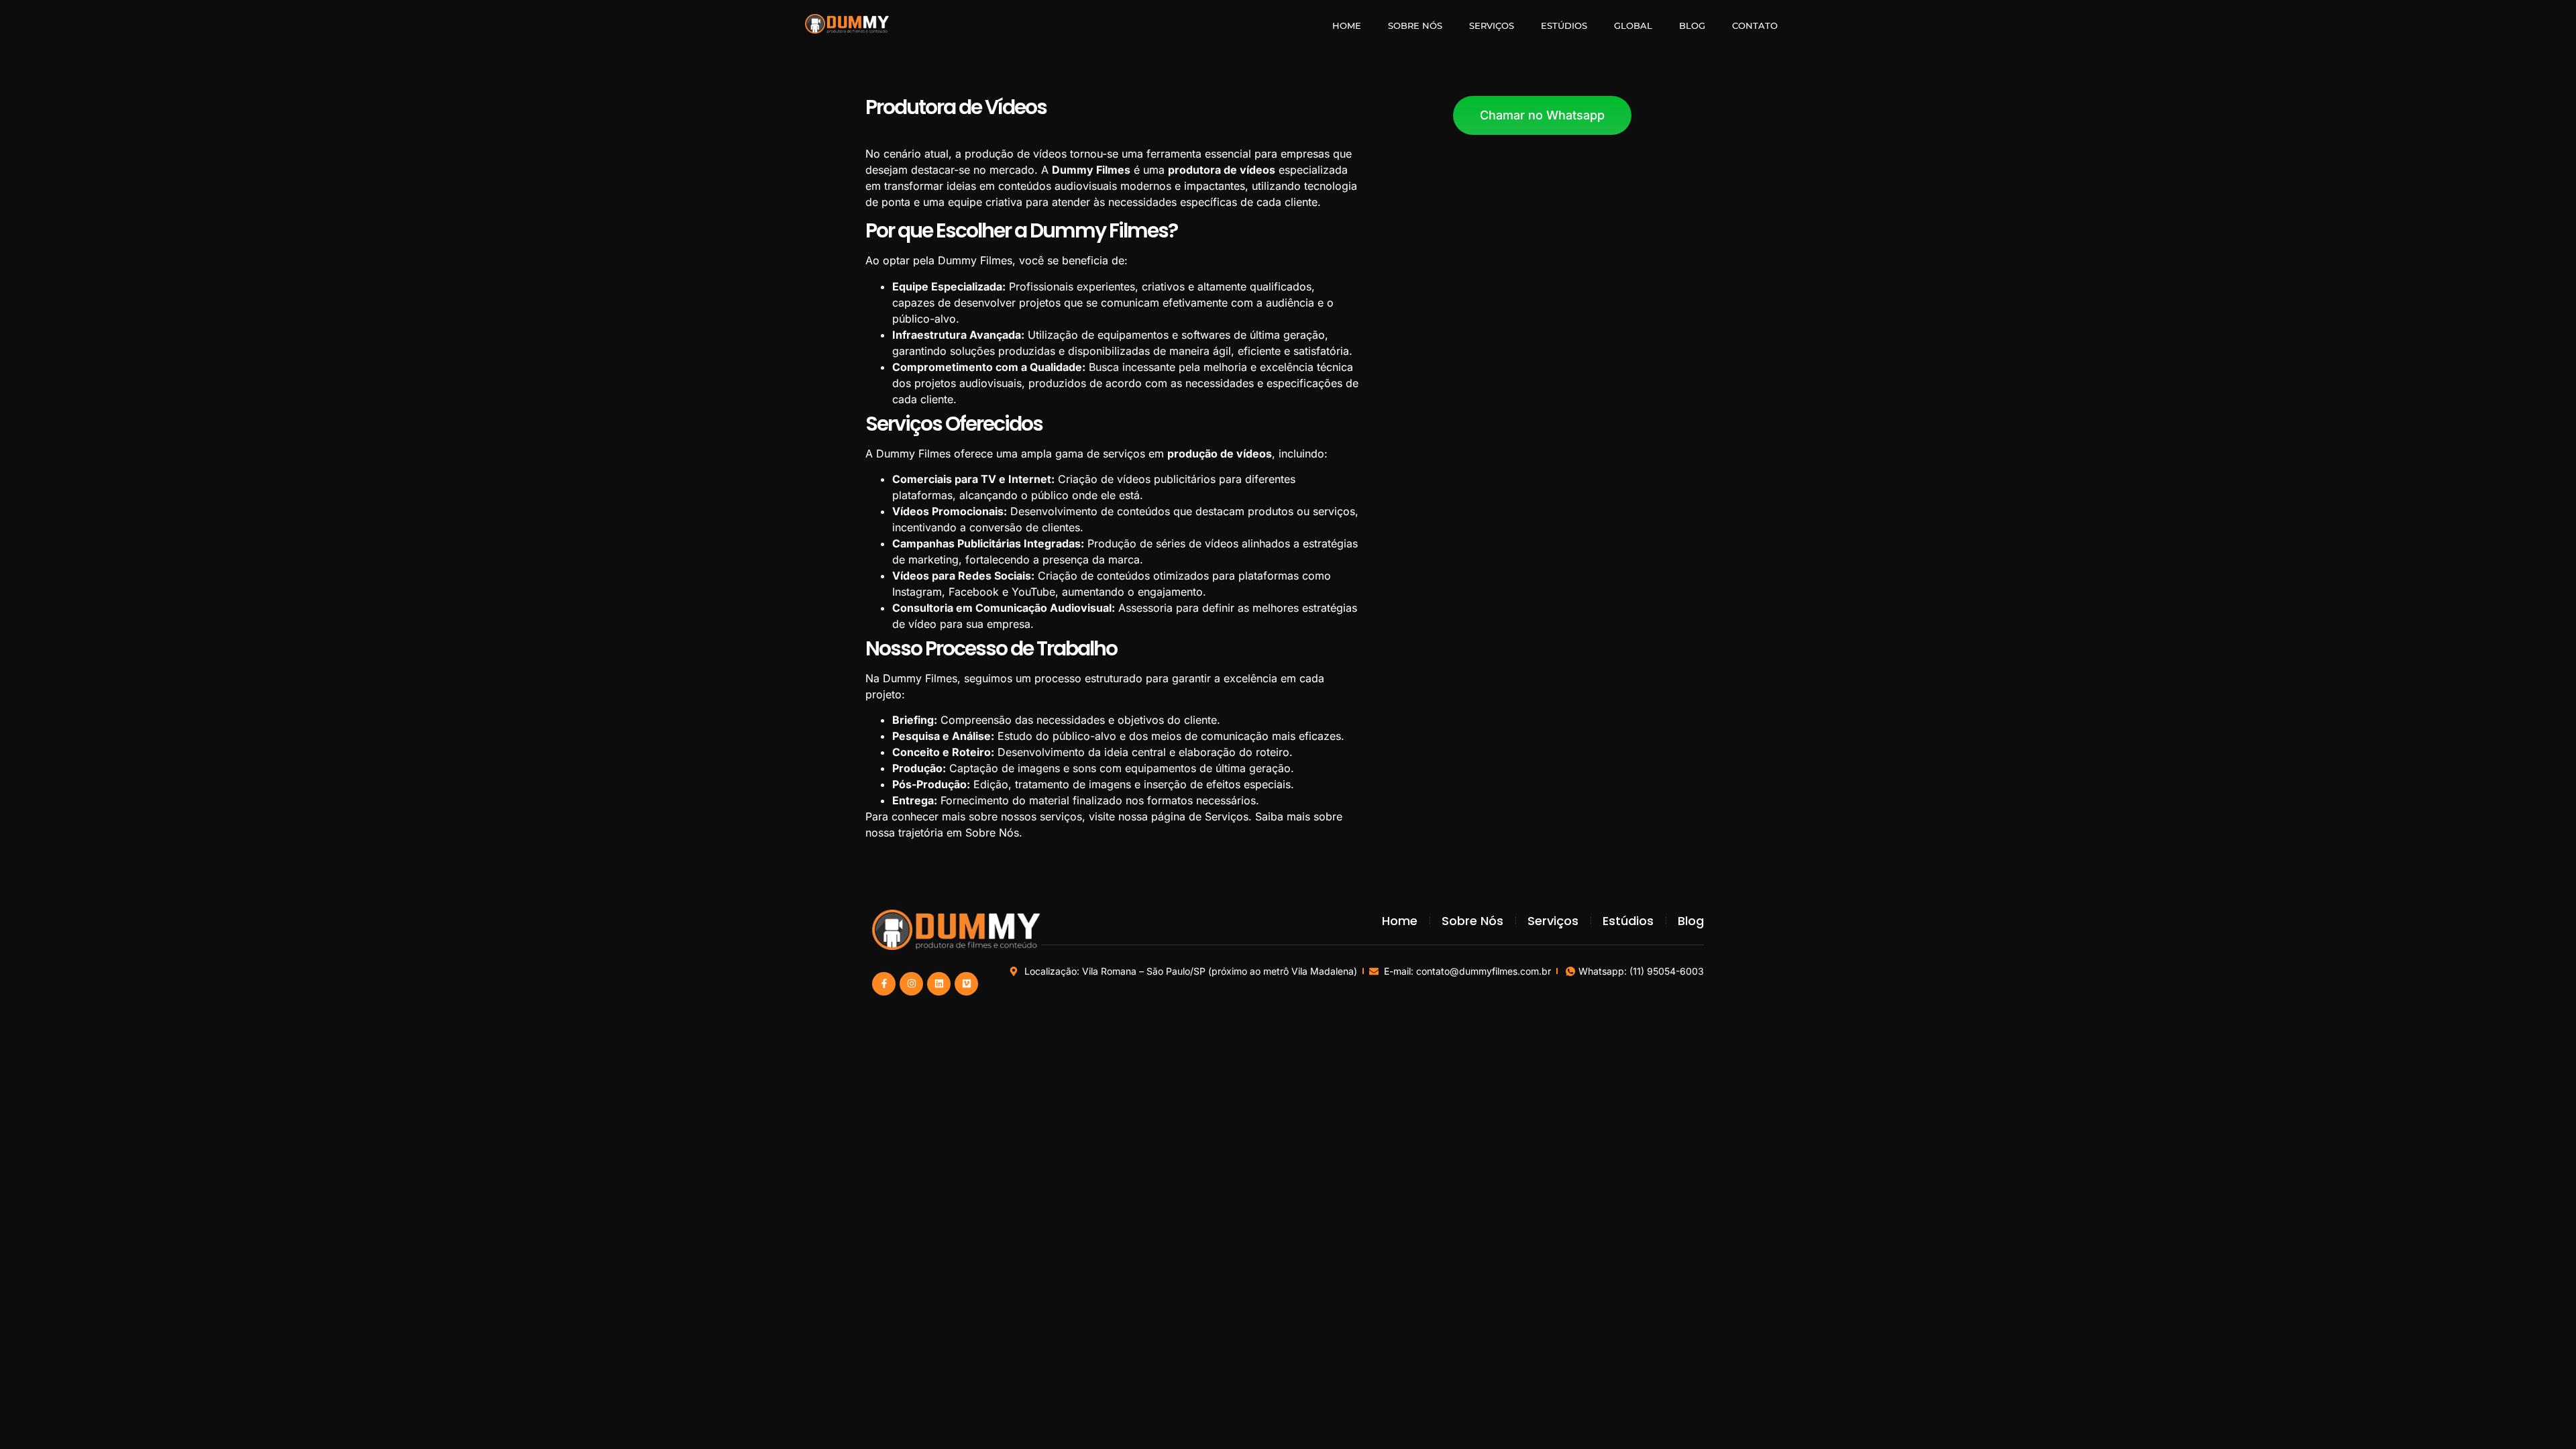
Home (1347, 25)
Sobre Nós (1415, 25)
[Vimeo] (966, 984)
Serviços (1492, 25)
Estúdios (1564, 25)
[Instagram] (911, 984)
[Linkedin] (939, 984)
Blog (1692, 25)
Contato (1755, 25)
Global (1633, 25)
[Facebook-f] (884, 984)
